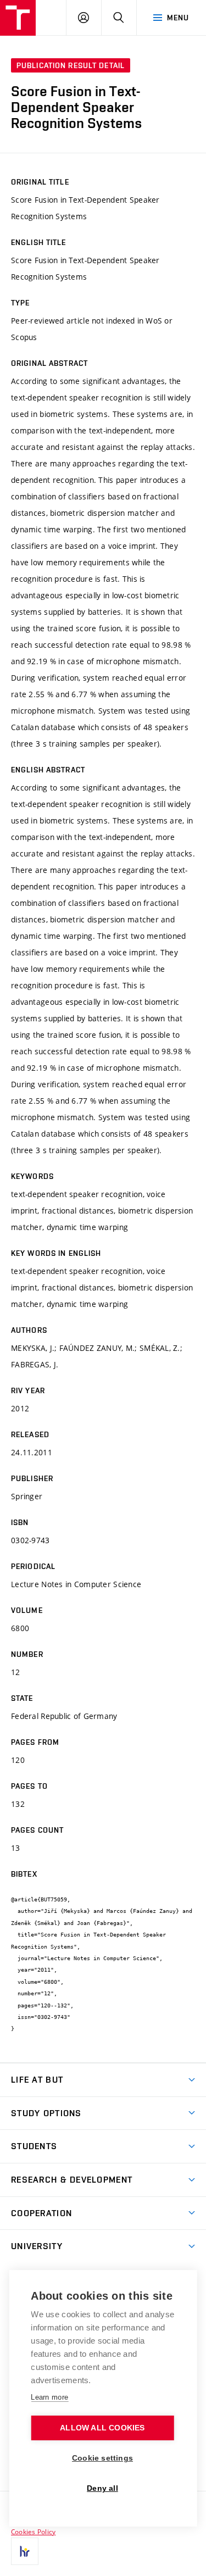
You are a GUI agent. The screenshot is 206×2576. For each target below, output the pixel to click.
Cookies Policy (33, 2532)
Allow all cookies (102, 2428)
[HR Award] (25, 2551)
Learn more (49, 2397)
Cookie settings (102, 2458)
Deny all (102, 2488)
